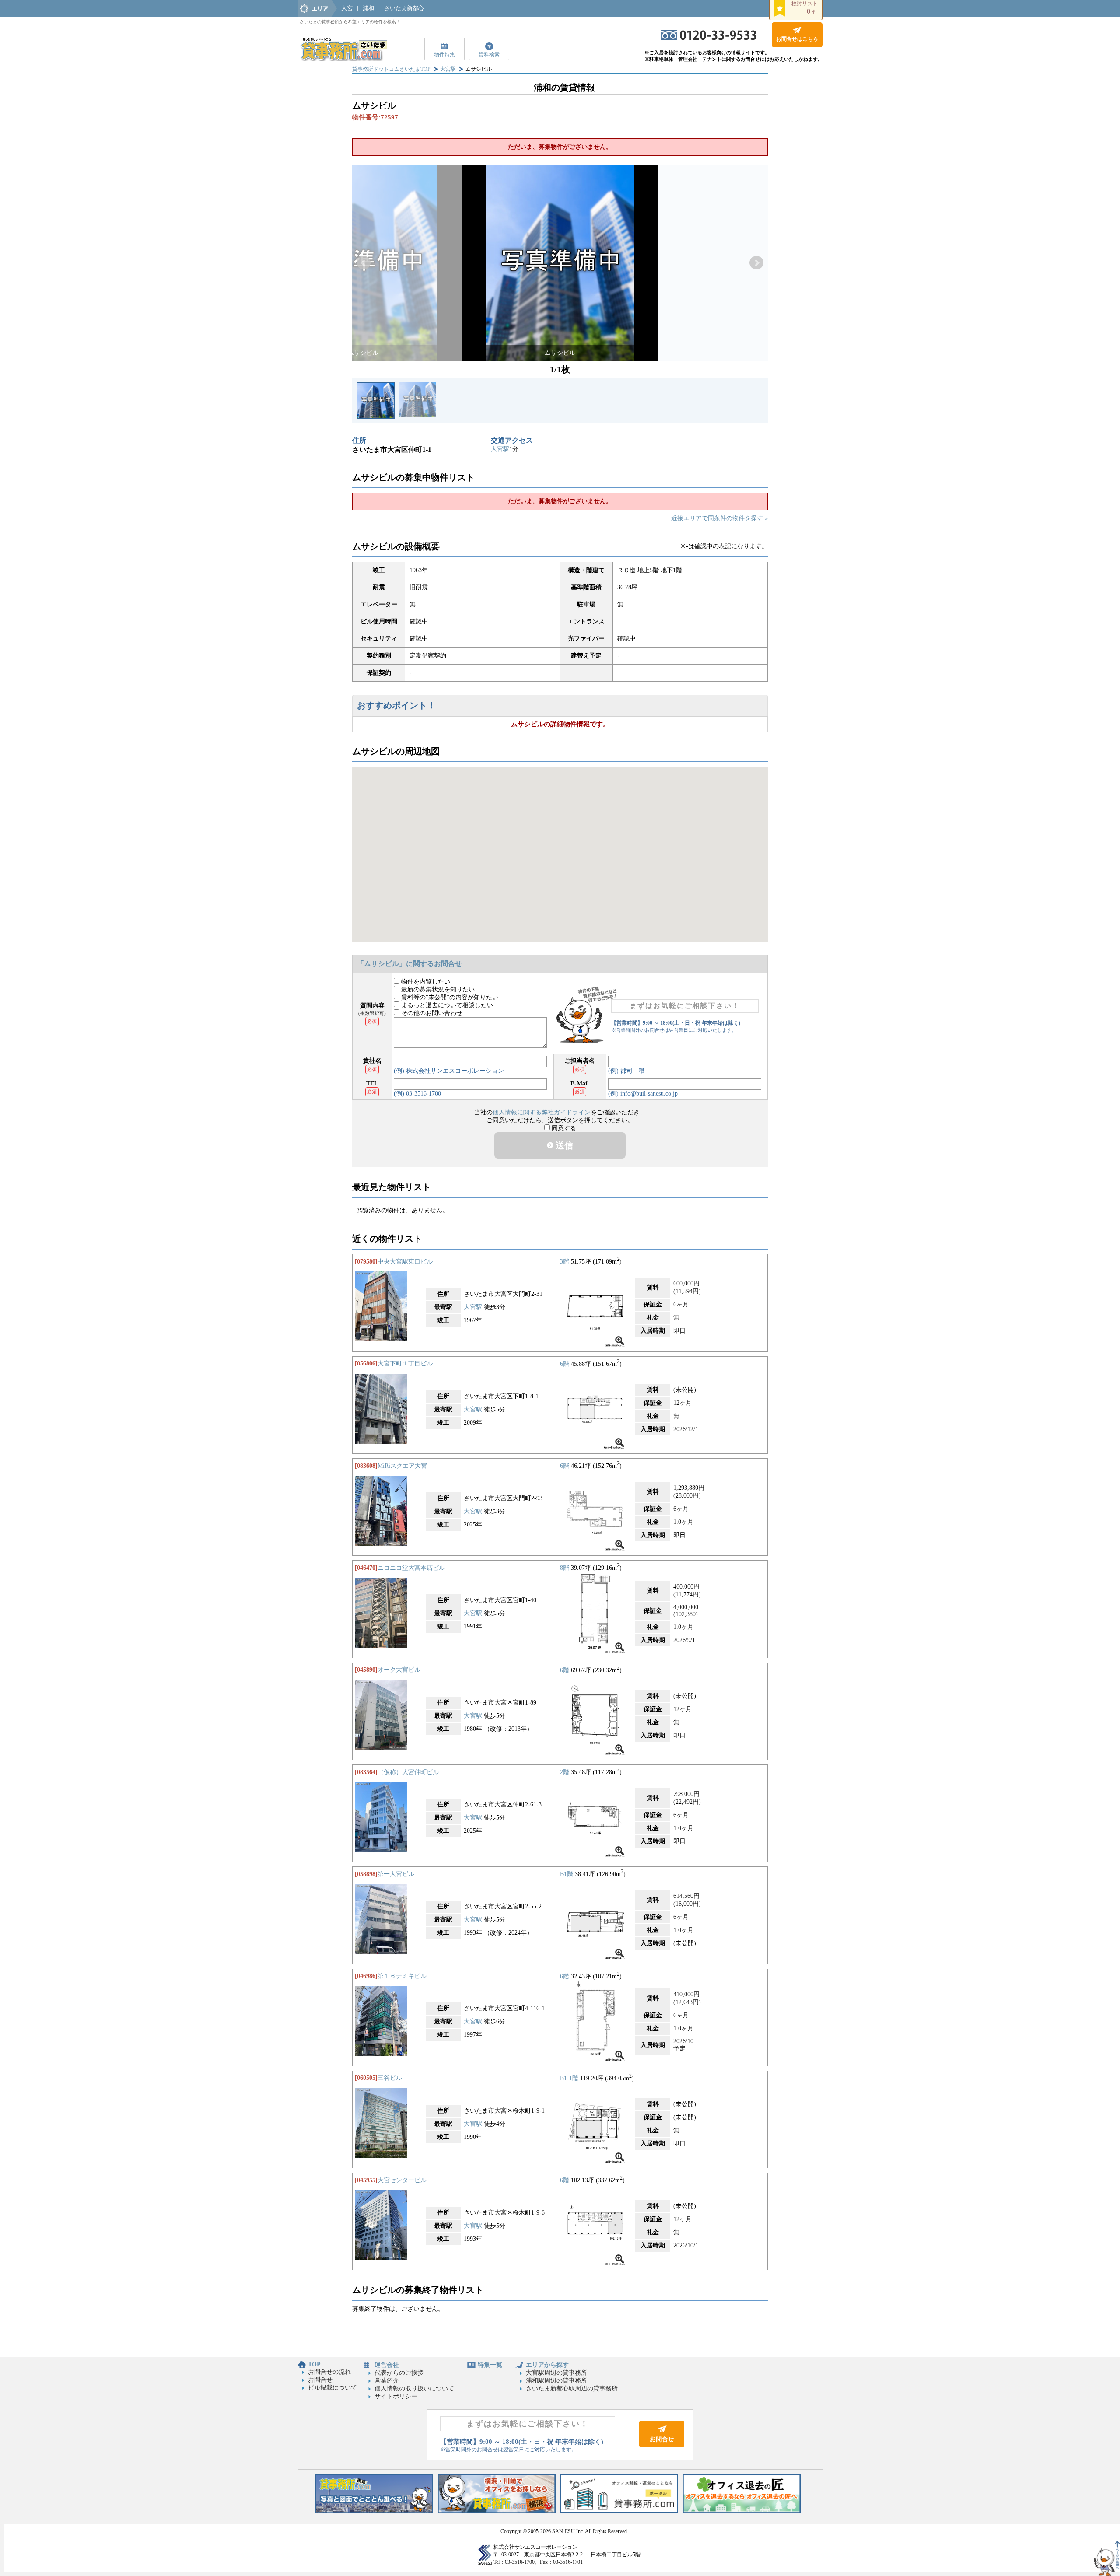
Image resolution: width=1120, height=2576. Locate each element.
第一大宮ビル (396, 1874)
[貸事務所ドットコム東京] (374, 2511)
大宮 (347, 8)
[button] (364, 263)
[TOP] (343, 59)
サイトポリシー (396, 2396)
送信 (563, 1145)
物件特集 (444, 55)
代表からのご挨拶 (399, 2373)
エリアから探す (547, 2365)
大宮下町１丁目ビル (405, 1363)
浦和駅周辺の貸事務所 (556, 2381)
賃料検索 (489, 55)
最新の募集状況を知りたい (437, 989)
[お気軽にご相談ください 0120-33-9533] (709, 38)
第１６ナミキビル (402, 1976)
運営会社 (387, 2365)
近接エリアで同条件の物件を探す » (719, 518)
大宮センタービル (402, 2180)
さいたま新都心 (404, 8)
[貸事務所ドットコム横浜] (497, 2511)
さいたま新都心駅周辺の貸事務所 (572, 2389)
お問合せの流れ (329, 2372)
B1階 (567, 1874)
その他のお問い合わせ (431, 1013)
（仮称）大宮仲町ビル (408, 1772)
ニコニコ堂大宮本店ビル (411, 1568)
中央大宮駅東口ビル (405, 1262)
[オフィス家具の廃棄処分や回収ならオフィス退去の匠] (742, 2511)
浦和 (368, 8)
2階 (565, 1772)
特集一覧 (490, 2365)
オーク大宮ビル (399, 1670)
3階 (565, 1262)
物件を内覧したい (425, 982)
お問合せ (320, 2380)
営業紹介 (387, 2381)
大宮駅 (448, 69)
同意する (563, 1128)
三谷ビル (390, 2078)
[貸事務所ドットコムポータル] (619, 2511)
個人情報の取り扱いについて (414, 2389)
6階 (565, 1363)
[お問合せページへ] (662, 2445)
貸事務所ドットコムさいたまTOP (391, 69)
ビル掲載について (332, 2388)
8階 (565, 1568)
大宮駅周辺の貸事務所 (556, 2373)
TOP (314, 2364)
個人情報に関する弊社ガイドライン (542, 1112)
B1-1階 (569, 2078)
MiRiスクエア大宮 (402, 1466)
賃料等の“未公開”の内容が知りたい (449, 997)
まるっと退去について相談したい (446, 1005)
